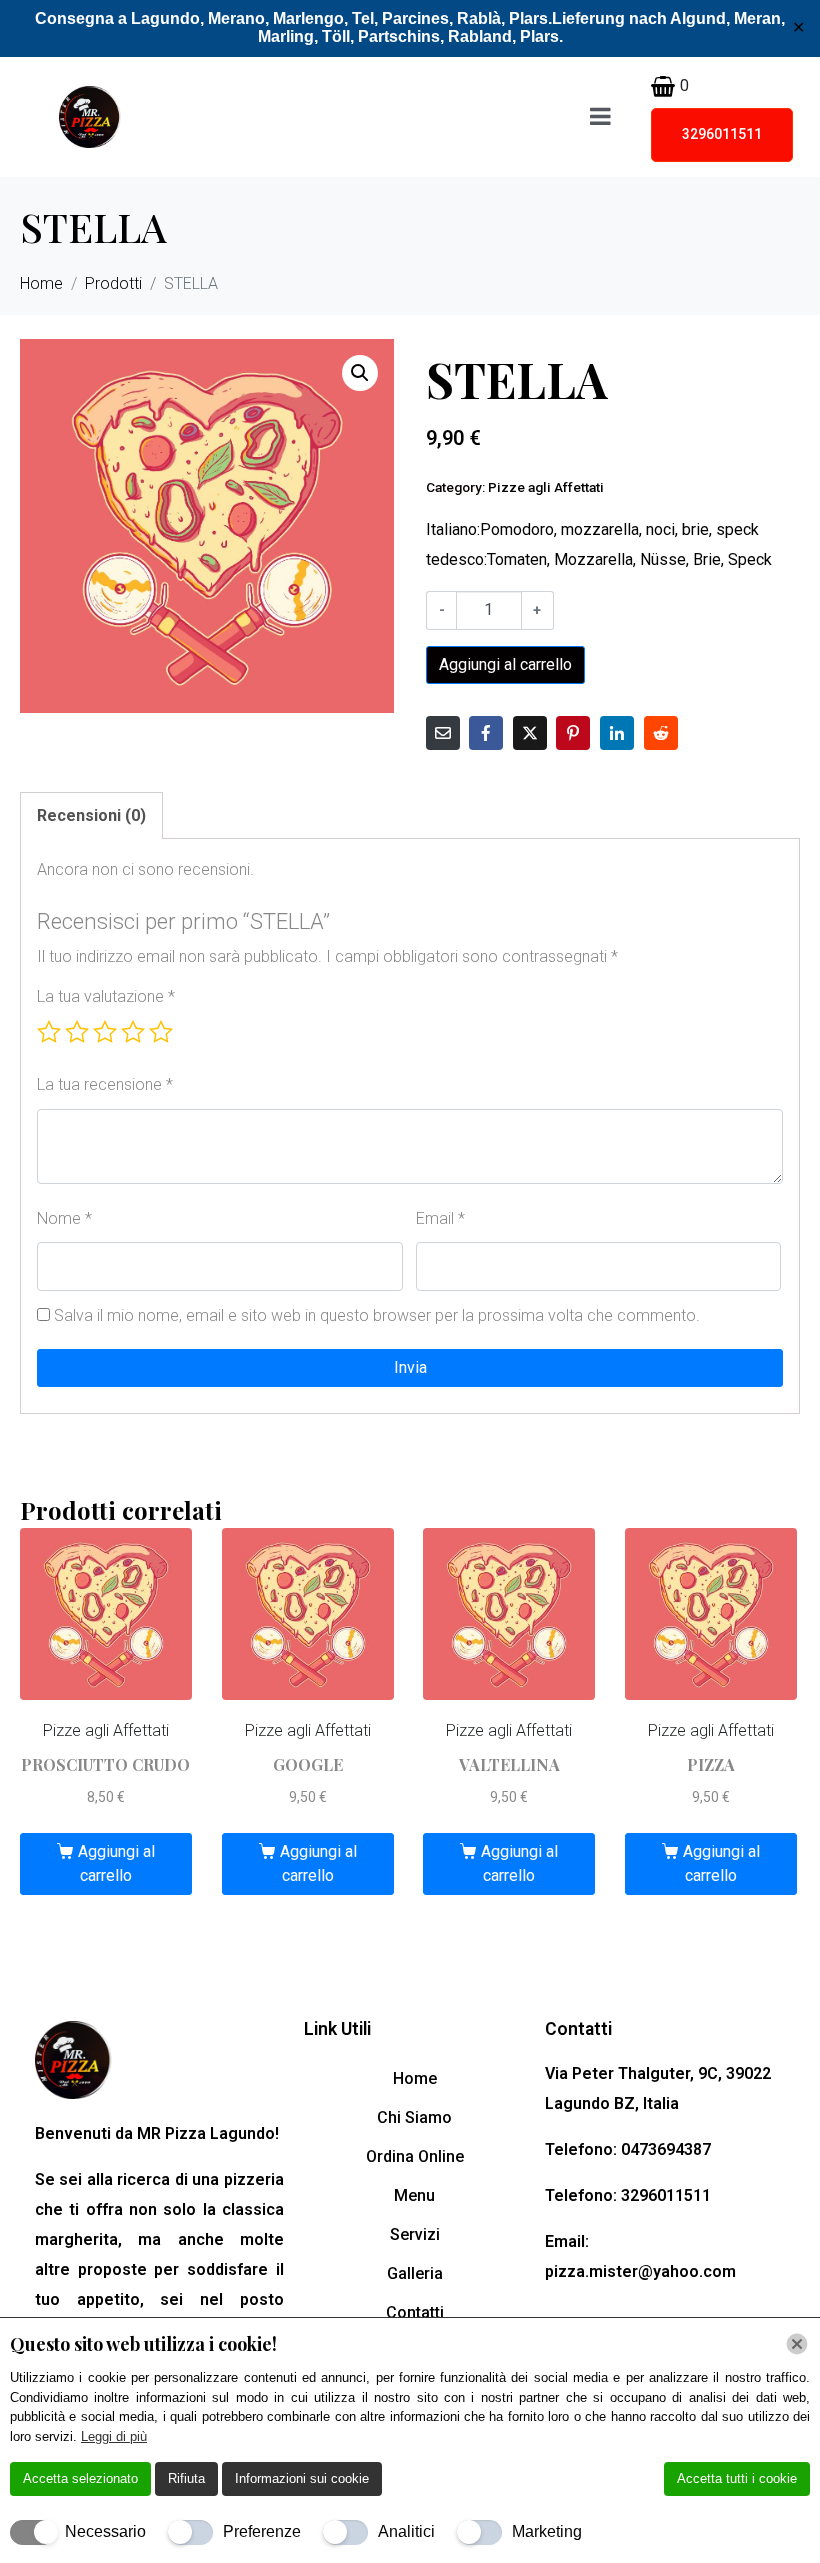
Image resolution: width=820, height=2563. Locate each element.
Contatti (415, 2312)
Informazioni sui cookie (302, 2478)
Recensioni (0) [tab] (91, 815)
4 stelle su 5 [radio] (133, 1032)
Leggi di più (114, 2436)
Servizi (415, 2234)
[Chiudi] (797, 2344)
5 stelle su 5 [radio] (161, 1032)
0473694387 (666, 2149)
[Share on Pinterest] (573, 733)
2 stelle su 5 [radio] (77, 1032)
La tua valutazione (106, 996)
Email (440, 1218)
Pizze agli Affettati (546, 487)
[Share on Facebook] (486, 733)
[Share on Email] (443, 733)
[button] (360, 373)
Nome (64, 1218)
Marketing (547, 2531)
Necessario (105, 2531)
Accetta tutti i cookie (737, 2478)
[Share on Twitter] (530, 733)
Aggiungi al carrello (505, 664)
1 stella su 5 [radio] (49, 1032)
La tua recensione (105, 1084)
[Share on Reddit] (661, 733)
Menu (414, 2195)
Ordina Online (415, 2156)
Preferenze (262, 2531)
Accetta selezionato (80, 2478)
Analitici (406, 2531)
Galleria (415, 2273)
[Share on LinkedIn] (617, 733)
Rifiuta (186, 2478)
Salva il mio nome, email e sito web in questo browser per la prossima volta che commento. (377, 1315)
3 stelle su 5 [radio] (105, 1032)
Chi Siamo (414, 2117)
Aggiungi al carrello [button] (116, 1863)
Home (415, 2078)
